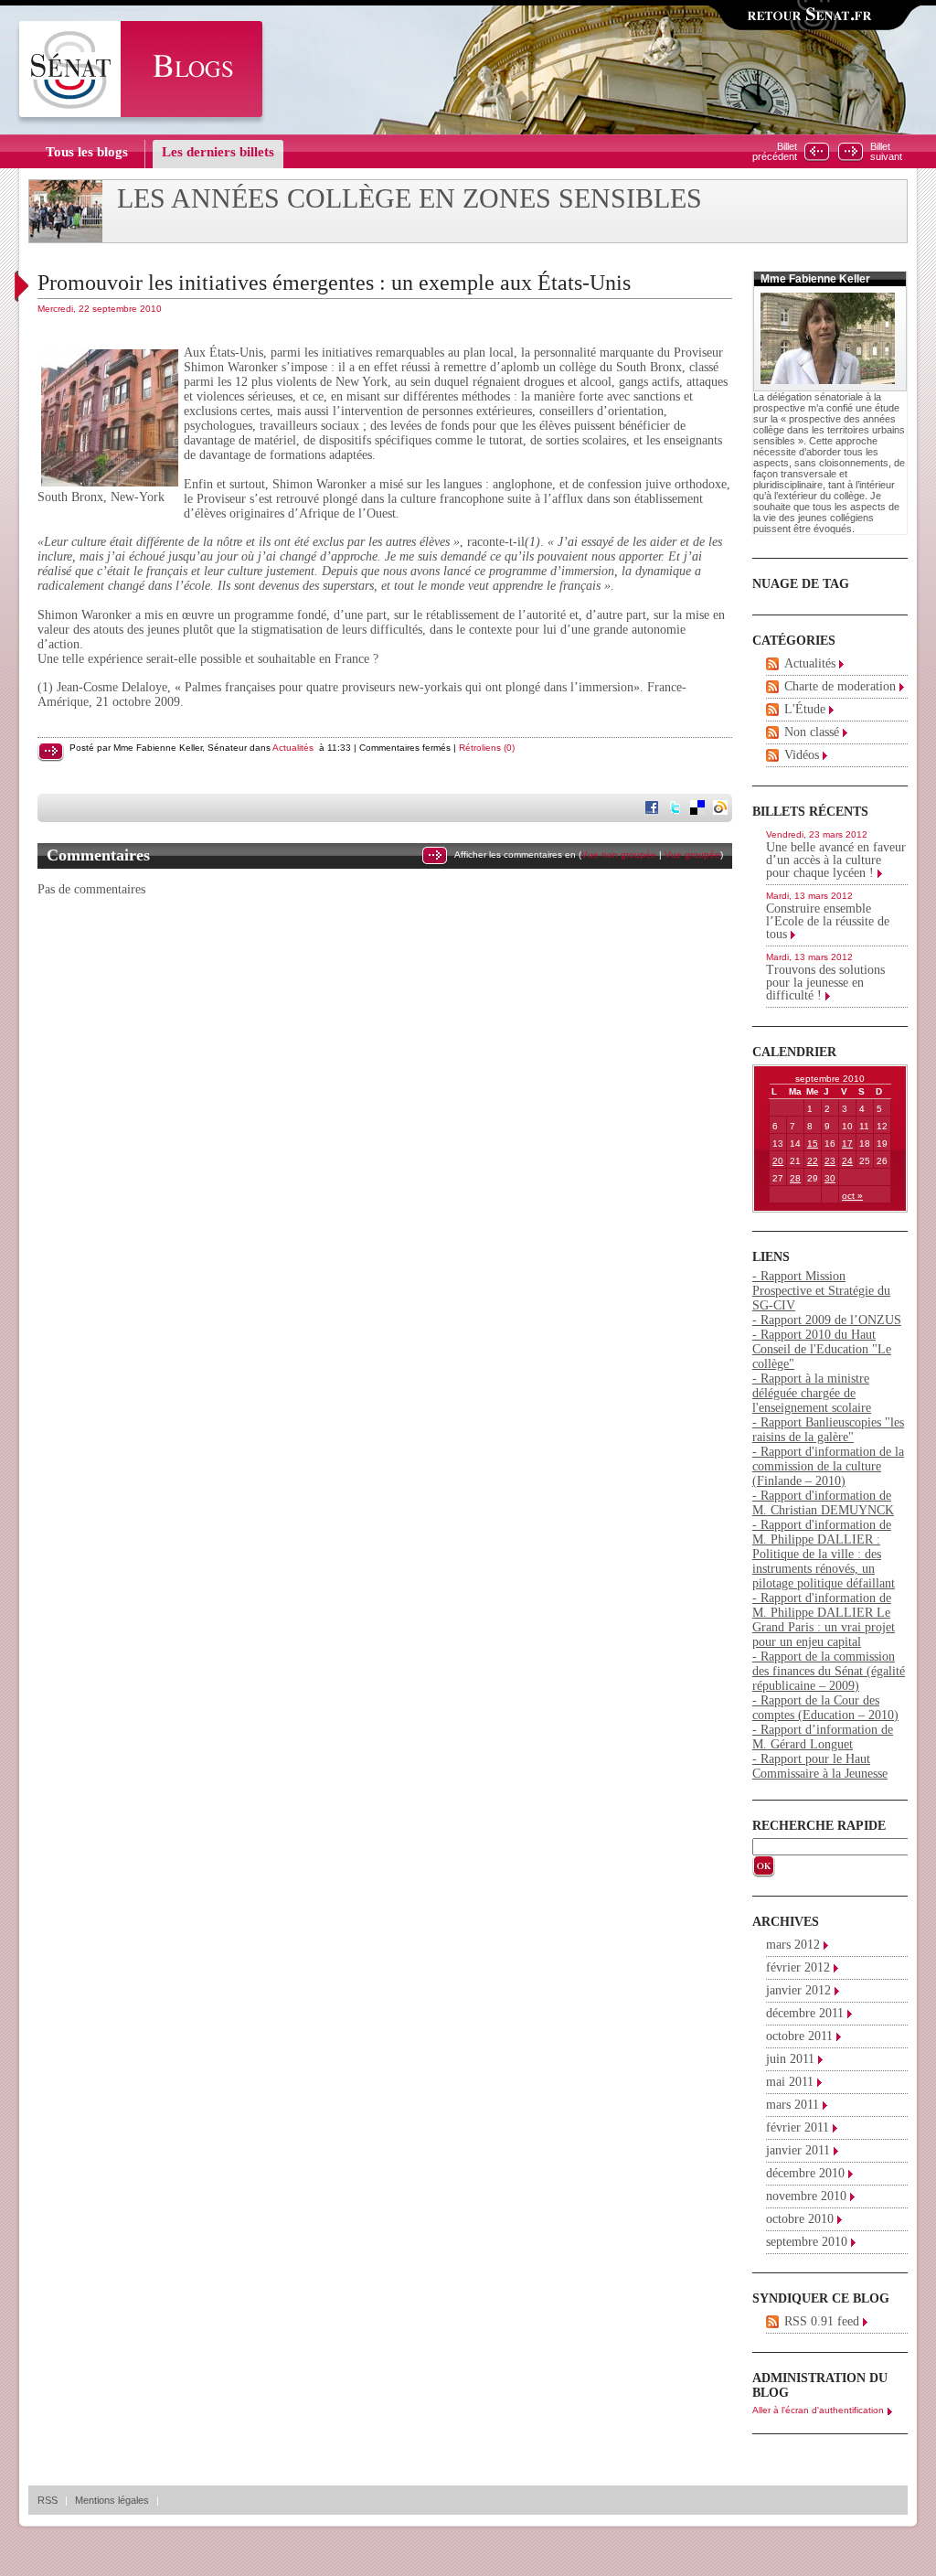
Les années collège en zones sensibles (409, 198)
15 (813, 1144)
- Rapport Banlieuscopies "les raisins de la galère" (828, 1430)
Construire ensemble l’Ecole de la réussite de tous (828, 921)
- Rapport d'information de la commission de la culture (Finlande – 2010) (828, 1466)
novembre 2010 (806, 2196)
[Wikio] (722, 809)
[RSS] (772, 664)
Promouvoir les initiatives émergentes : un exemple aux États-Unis (334, 283)
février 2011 (798, 2127)
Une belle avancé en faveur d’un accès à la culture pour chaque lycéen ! (836, 860)
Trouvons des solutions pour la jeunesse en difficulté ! (825, 983)
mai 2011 (790, 2082)
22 (813, 1161)
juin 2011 (790, 2059)
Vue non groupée (619, 855)
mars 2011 (792, 2105)
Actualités (293, 748)
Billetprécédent (775, 152)
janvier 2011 (798, 2150)
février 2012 (798, 1967)
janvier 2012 (798, 1990)
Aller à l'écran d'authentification (818, 2410)
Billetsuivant (886, 152)
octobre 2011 (799, 2036)
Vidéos (802, 755)
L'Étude (805, 709)
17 (847, 1144)
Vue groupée (692, 855)
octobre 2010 (800, 2219)
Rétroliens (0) (487, 748)
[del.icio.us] (699, 809)
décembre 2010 (805, 2173)
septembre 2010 (807, 2242)
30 (830, 1178)
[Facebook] (654, 809)
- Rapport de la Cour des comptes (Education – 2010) (825, 1708)
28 (795, 1178)
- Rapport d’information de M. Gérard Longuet (823, 1737)
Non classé (812, 732)
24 (847, 1161)
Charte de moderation (840, 686)
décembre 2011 (805, 2013)
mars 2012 (793, 1945)
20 (778, 1161)
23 (830, 1161)
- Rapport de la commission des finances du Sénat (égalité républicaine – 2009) (829, 1671)
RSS (48, 2500)
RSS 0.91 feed (822, 2321)
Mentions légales (112, 2500)
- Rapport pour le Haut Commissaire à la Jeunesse (820, 1766)
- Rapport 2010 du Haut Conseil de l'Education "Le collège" (822, 1349)
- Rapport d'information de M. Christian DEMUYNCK (823, 1503)
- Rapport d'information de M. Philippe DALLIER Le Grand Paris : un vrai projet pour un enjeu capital (824, 1620)
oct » (852, 1196)
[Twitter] (676, 809)
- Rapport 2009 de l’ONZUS (827, 1320)
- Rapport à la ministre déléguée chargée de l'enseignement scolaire (812, 1393)
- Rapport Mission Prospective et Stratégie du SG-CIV (821, 1291)
